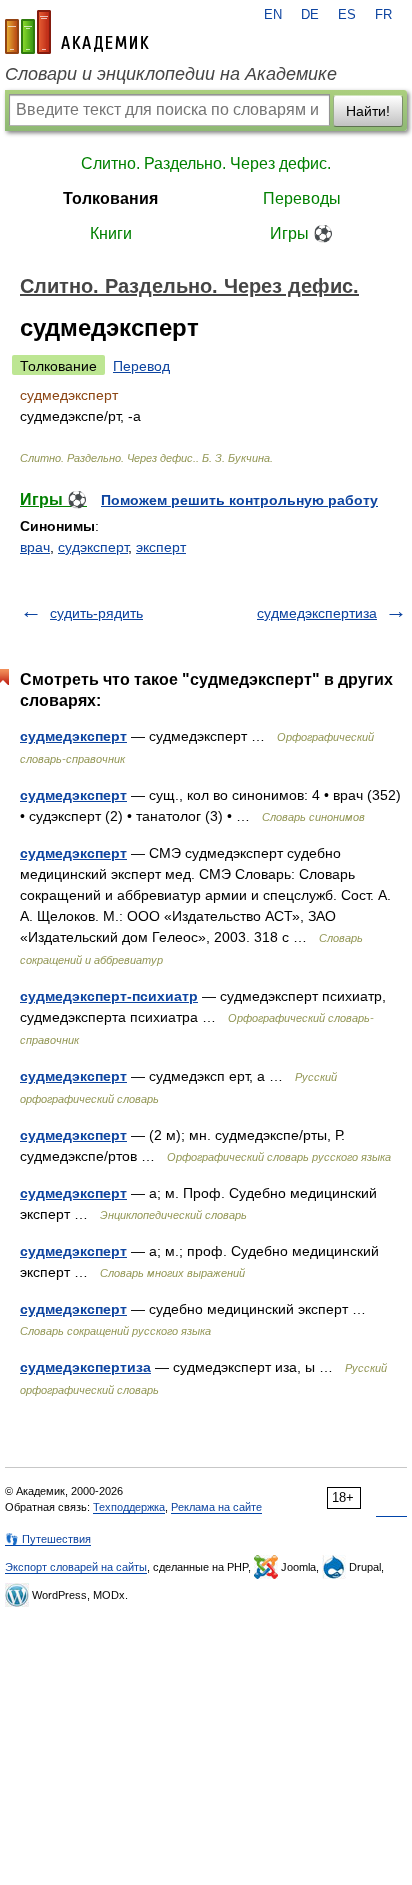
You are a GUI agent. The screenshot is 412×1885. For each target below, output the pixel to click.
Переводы (302, 198)
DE (310, 15)
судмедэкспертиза (317, 613)
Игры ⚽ (301, 233)
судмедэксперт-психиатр (109, 996)
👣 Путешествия (48, 1539)
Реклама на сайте (216, 1507)
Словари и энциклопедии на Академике (171, 74)
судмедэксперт (73, 736)
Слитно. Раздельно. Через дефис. (206, 163)
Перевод (141, 366)
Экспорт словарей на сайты (76, 1567)
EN (273, 15)
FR (383, 15)
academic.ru (77, 32)
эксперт (161, 547)
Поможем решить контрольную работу (239, 500)
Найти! (368, 111)
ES (347, 15)
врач (35, 547)
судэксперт (93, 547)
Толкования (110, 198)
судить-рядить (96, 613)
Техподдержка (129, 1507)
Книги (111, 233)
